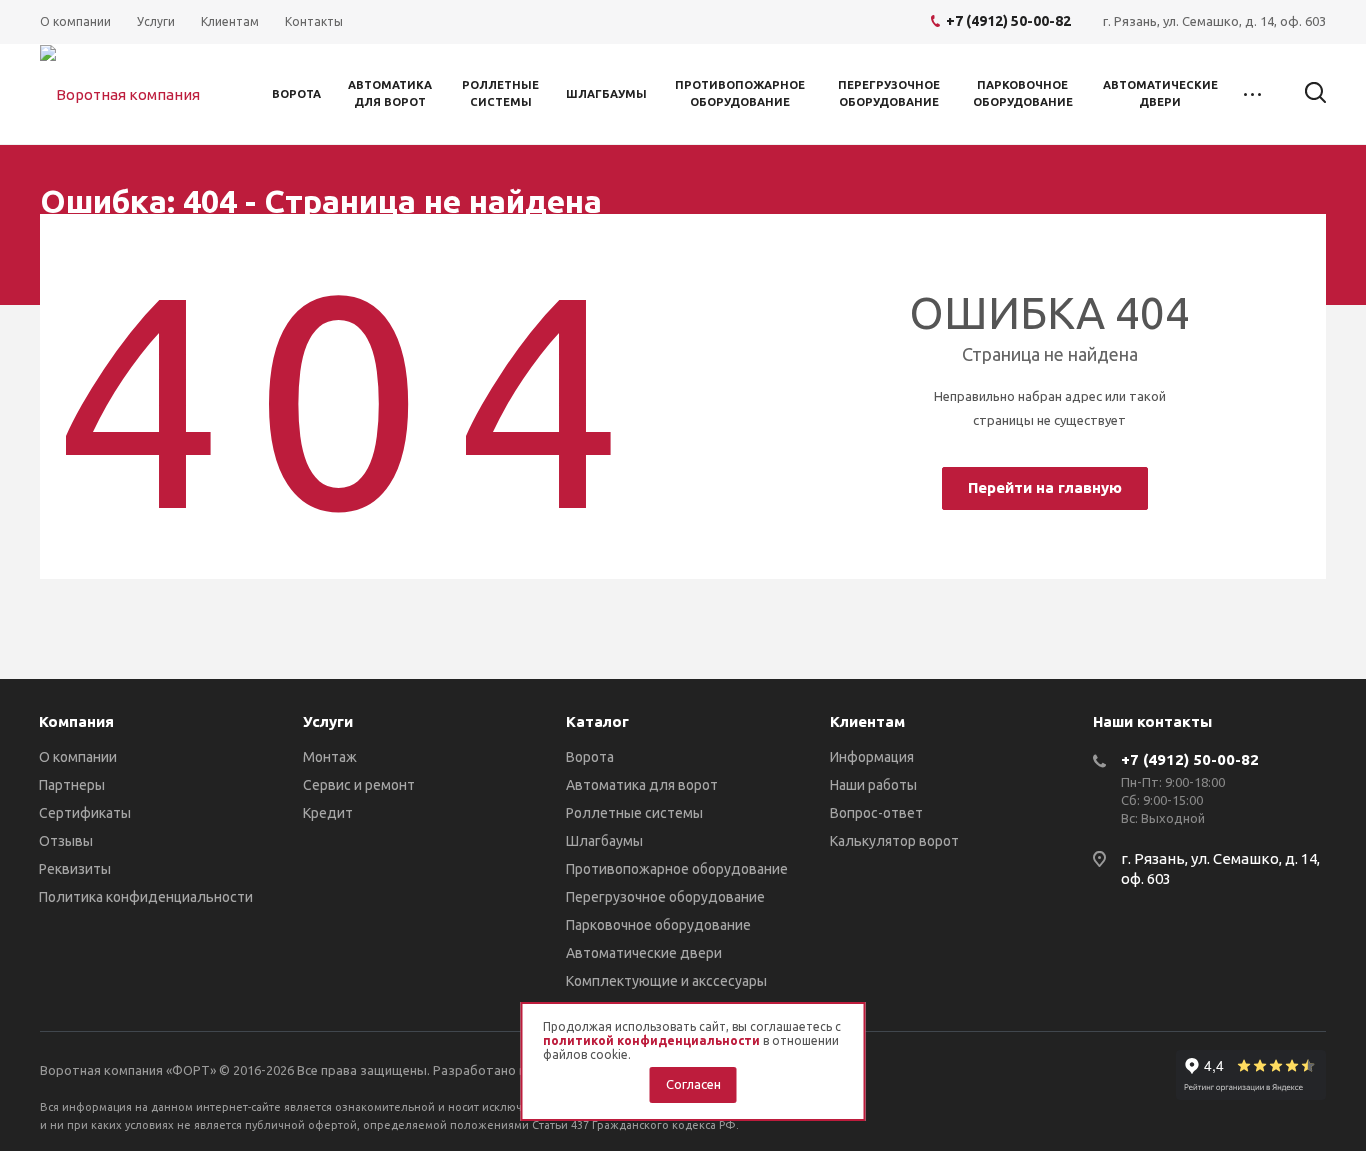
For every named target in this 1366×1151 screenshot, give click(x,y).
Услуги (328, 721)
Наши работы (873, 785)
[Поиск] (1306, 93)
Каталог (597, 721)
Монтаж (330, 757)
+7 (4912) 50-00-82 (1190, 759)
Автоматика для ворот (390, 93)
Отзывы (66, 841)
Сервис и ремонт (359, 785)
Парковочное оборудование (1023, 93)
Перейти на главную (1045, 487)
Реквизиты (75, 869)
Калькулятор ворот (894, 841)
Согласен (693, 1084)
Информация (872, 757)
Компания (76, 721)
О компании (78, 757)
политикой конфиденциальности (651, 1040)
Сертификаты (85, 813)
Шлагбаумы (606, 94)
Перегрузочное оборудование (889, 93)
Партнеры (72, 785)
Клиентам (867, 721)
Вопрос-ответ (876, 813)
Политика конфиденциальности (146, 897)
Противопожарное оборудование (740, 93)
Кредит (328, 813)
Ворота (296, 94)
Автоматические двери (1160, 93)
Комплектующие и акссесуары (666, 981)
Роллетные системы (500, 93)
